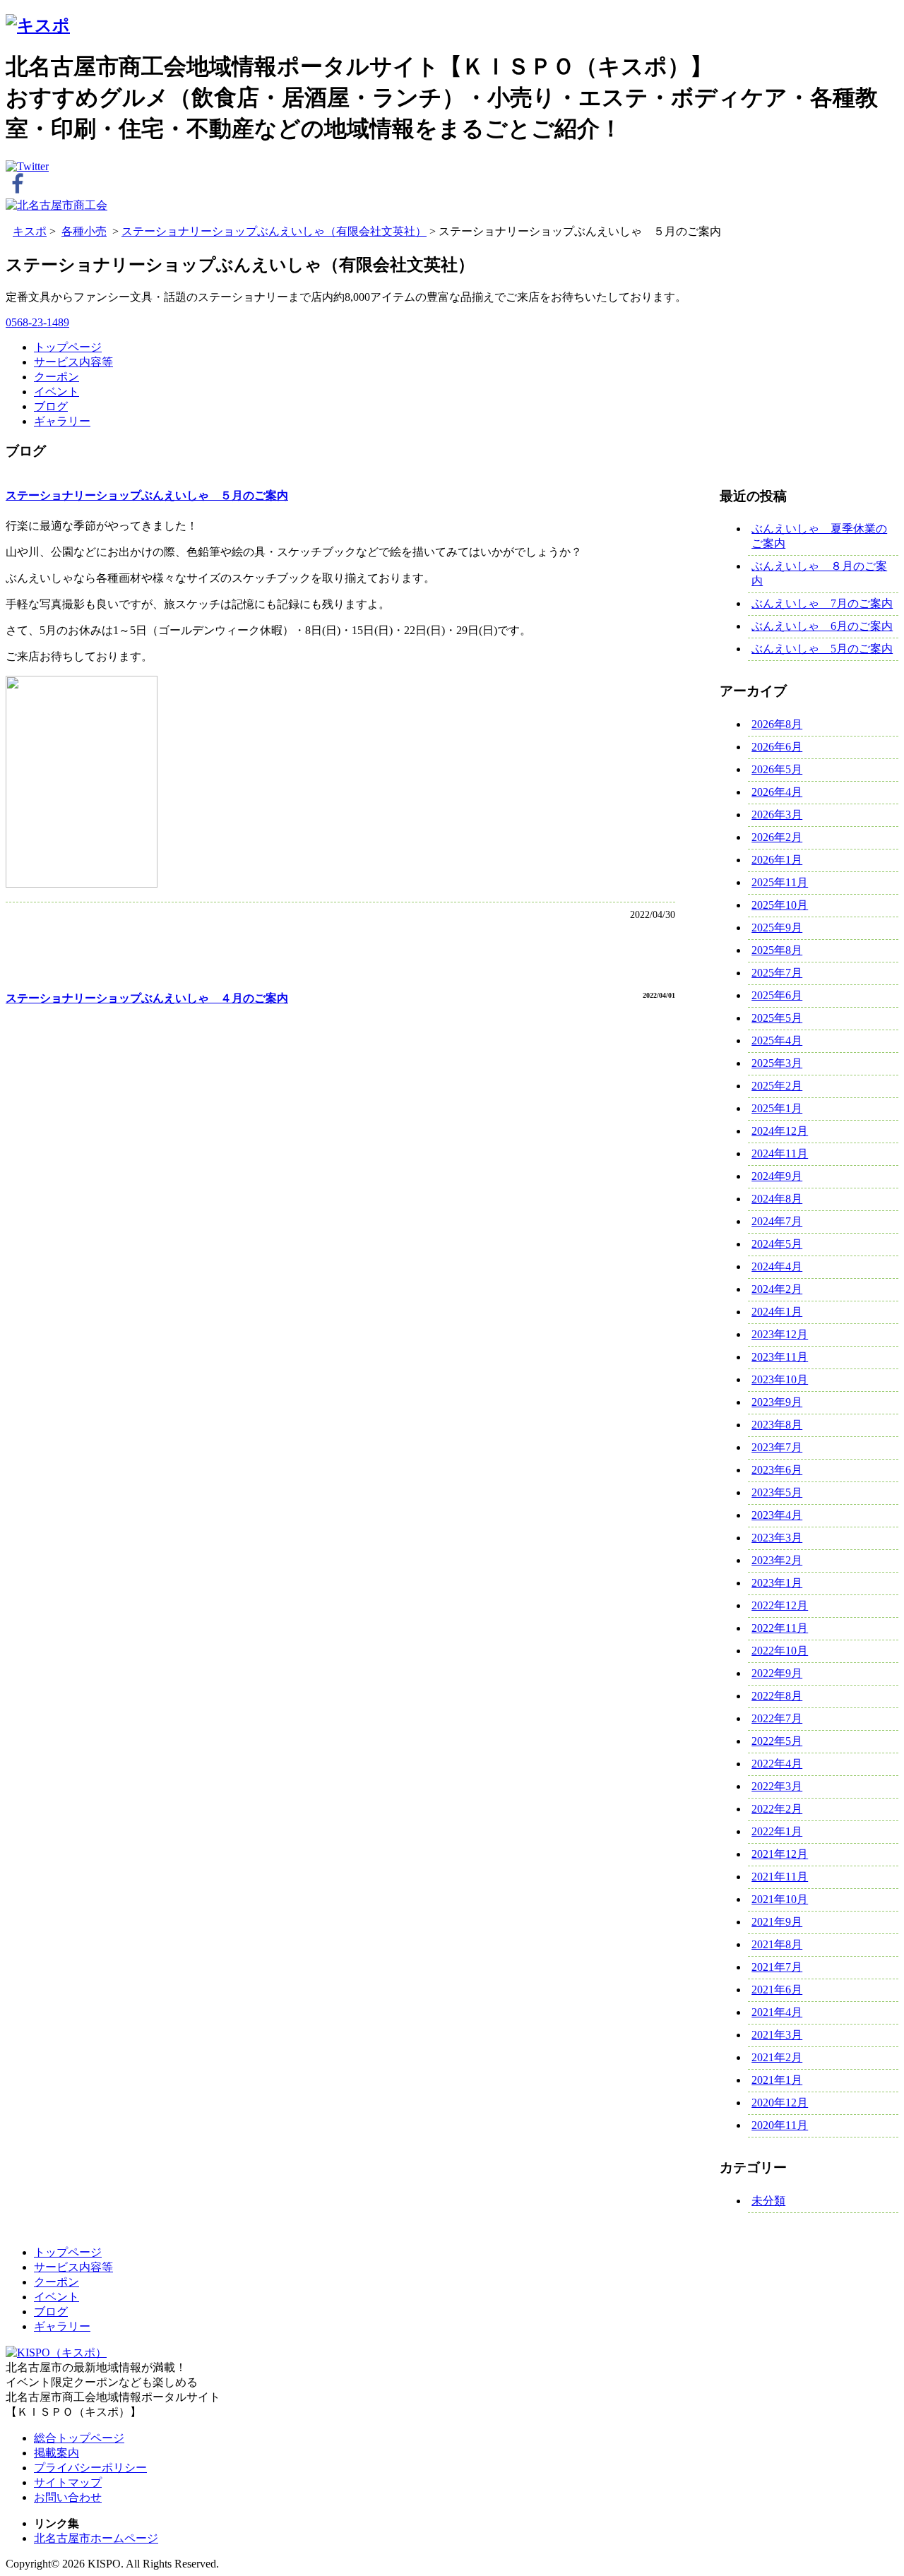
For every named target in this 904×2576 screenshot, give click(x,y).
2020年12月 (780, 2103)
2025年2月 (777, 1086)
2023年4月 (777, 1515)
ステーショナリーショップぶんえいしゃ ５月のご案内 (147, 495)
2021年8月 (777, 1944)
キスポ (30, 231)
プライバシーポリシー (90, 2468)
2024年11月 (780, 1153)
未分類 (768, 2201)
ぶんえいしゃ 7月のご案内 (822, 603)
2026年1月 (777, 860)
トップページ (68, 347)
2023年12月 (780, 1334)
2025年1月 (777, 1108)
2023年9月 (777, 1402)
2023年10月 (780, 1379)
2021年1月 (777, 2080)
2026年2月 (777, 837)
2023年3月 (777, 1538)
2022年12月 (780, 1605)
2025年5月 (777, 1018)
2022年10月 (780, 1651)
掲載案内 (56, 2453)
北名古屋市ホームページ (96, 2538)
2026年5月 (777, 769)
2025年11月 (780, 882)
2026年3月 (777, 815)
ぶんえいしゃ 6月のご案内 (822, 626)
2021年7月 (777, 1967)
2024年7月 (777, 1221)
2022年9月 (777, 1673)
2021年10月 (780, 1899)
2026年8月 (777, 724)
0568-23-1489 (37, 322)
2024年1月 (777, 1312)
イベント (56, 392)
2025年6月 (777, 995)
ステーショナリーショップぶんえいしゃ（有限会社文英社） (274, 231)
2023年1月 (777, 1583)
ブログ (51, 406)
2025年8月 (777, 950)
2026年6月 (777, 747)
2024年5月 (777, 1244)
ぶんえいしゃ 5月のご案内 (822, 649)
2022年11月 (780, 1628)
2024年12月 (780, 1131)
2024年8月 (777, 1199)
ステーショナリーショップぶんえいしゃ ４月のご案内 (147, 998)
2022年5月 (777, 1741)
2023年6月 (777, 1470)
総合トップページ (79, 2438)
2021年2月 (777, 2057)
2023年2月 (777, 1560)
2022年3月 (777, 1786)
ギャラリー (62, 421)
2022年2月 (777, 1809)
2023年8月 (777, 1425)
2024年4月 (777, 1266)
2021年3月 (777, 2035)
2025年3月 (777, 1063)
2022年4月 (777, 1764)
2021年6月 (777, 1990)
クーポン (56, 377)
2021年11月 (780, 1877)
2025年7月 (777, 973)
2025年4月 (777, 1040)
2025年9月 (777, 928)
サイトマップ (68, 2482)
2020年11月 (780, 2125)
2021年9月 (777, 1922)
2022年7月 (777, 1718)
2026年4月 (777, 792)
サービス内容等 (73, 362)
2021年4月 (777, 2012)
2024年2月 (777, 1289)
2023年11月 (780, 1357)
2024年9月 (777, 1176)
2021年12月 (780, 1854)
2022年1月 (777, 1831)
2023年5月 (777, 1492)
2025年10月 (780, 905)
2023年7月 (777, 1447)
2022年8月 (777, 1696)
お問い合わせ (68, 2497)
